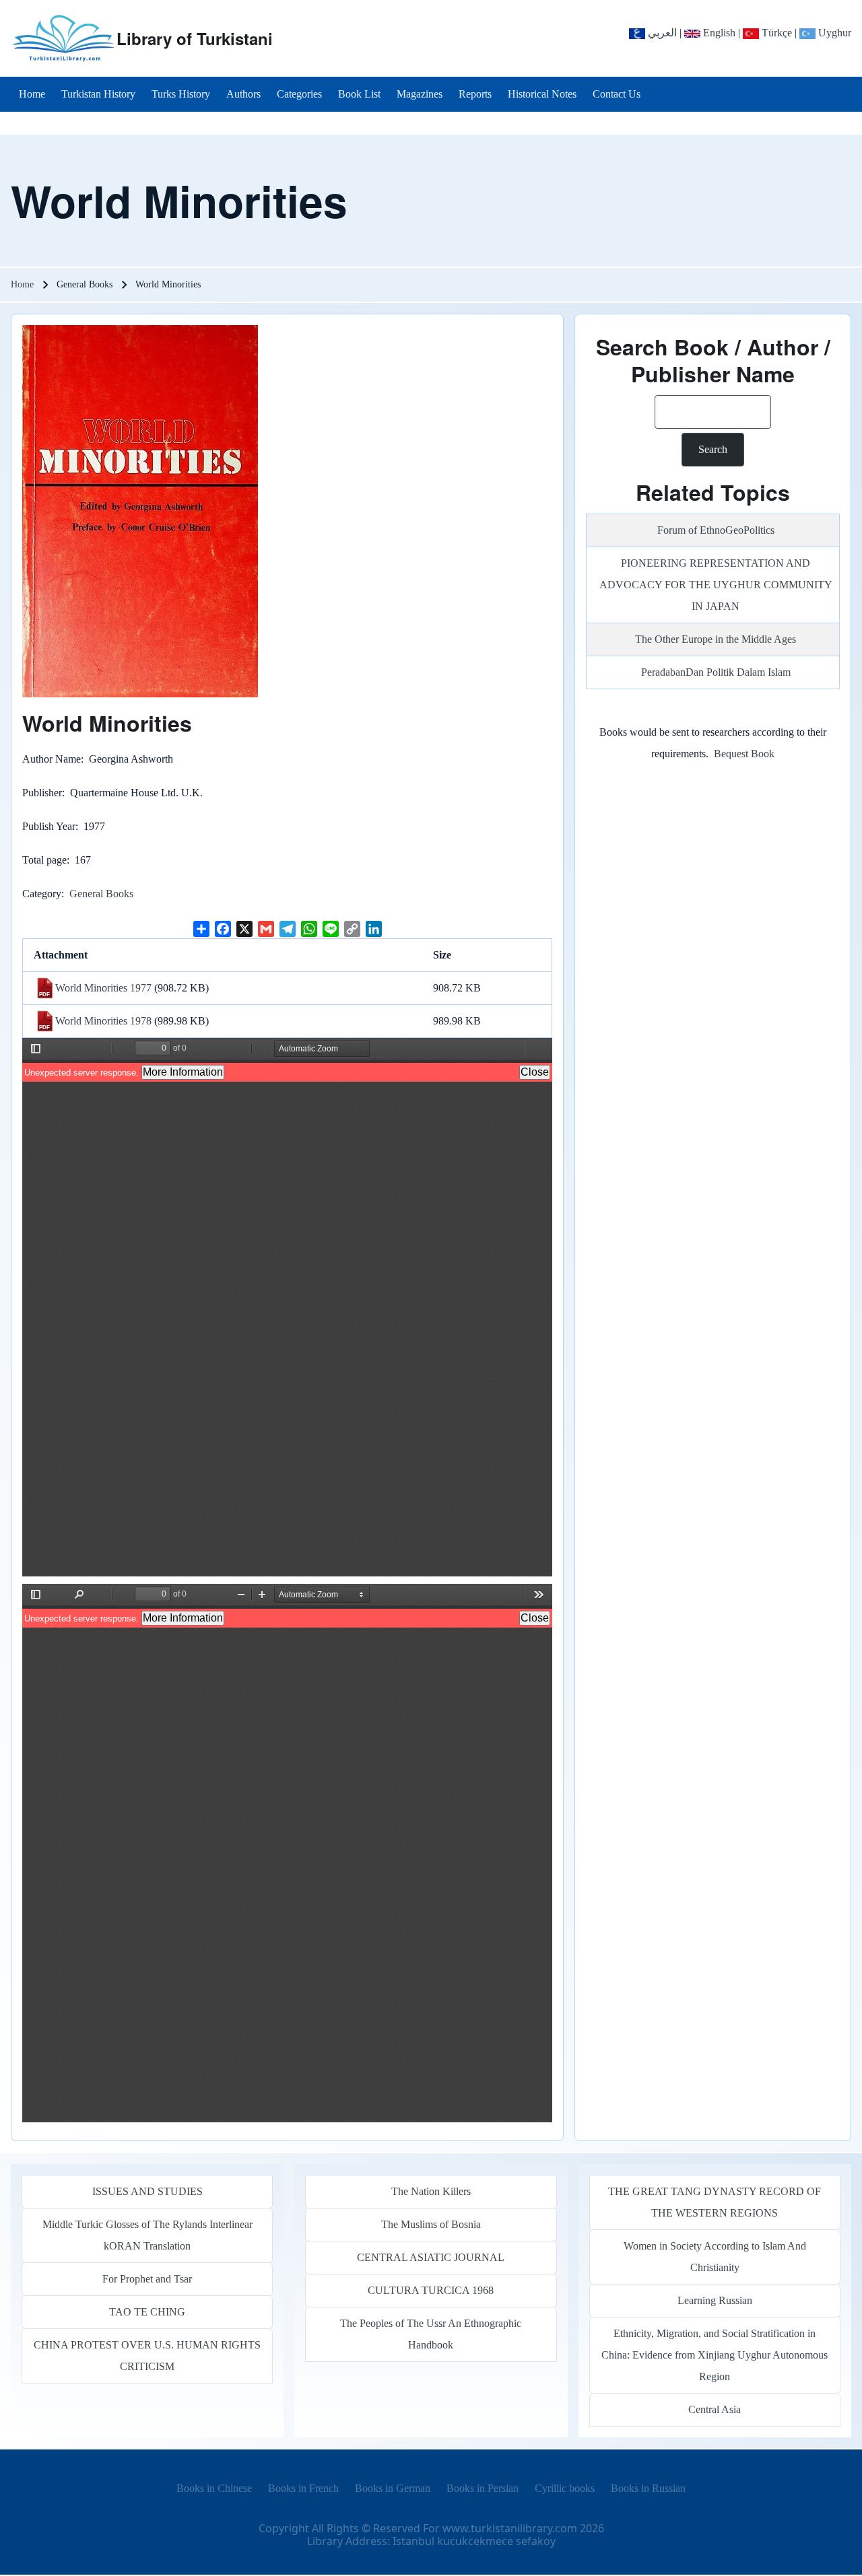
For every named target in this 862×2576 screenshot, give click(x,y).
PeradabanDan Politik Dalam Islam (716, 672)
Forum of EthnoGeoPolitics (716, 530)
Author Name (52, 759)
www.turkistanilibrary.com (510, 2528)
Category (42, 894)
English (718, 33)
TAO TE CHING (147, 2312)
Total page (44, 860)
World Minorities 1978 (103, 1021)
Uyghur (833, 33)
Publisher (42, 793)
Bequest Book (744, 754)
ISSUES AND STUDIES (147, 2191)
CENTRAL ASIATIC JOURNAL (431, 2257)
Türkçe (775, 33)
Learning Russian (715, 2300)
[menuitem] (32, 94)
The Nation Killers (431, 2191)
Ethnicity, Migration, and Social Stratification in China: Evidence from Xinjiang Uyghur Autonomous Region (715, 2355)
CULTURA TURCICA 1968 (431, 2290)
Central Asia (715, 2409)
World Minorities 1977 (103, 988)
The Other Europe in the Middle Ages (716, 639)
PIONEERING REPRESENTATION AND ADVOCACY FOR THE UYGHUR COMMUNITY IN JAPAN (716, 585)
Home (22, 284)
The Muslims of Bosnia (431, 2224)
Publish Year (49, 826)
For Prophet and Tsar (147, 2279)
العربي (661, 33)
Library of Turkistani (195, 38)
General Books (101, 894)
